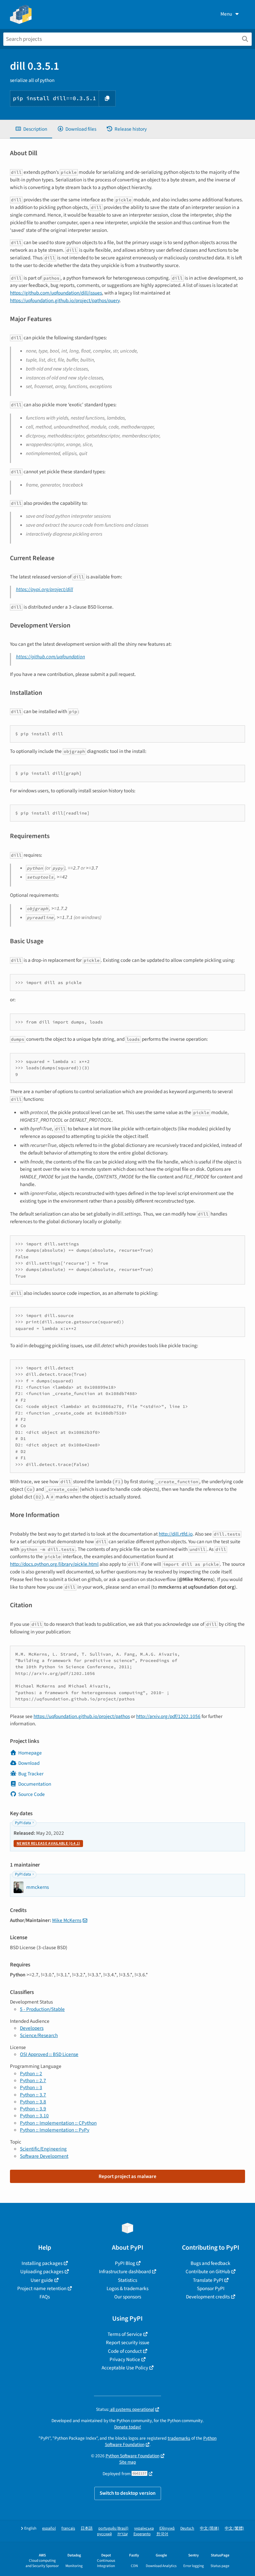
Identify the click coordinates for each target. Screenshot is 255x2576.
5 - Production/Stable (42, 2009)
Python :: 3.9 (33, 2109)
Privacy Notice (125, 2359)
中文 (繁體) (234, 2528)
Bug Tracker (31, 1774)
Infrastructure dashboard (125, 2272)
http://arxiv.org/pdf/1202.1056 (168, 1716)
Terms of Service (125, 2334)
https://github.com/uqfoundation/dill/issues (56, 293)
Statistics (127, 2280)
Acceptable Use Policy (125, 2368)
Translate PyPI (208, 2280)
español (49, 2528)
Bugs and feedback (211, 2263)
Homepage (30, 1753)
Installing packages (42, 2263)
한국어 (162, 2534)
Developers (32, 2028)
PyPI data (23, 1823)
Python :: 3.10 (34, 2116)
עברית (123, 2534)
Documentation (35, 1784)
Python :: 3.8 (33, 2102)
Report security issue (128, 2343)
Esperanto (142, 2534)
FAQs (45, 2297)
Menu (226, 14)
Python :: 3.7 (33, 2095)
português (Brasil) (113, 2528)
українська (144, 2528)
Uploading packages (42, 2272)
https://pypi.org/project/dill (44, 589)
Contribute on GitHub (208, 2272)
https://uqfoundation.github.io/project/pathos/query (65, 300)
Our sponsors (128, 2297)
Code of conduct (125, 2351)
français (68, 2528)
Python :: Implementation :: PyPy (55, 2130)
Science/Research (39, 2035)
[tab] (31, 129)
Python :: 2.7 (33, 2081)
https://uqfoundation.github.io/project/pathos (82, 1716)
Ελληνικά (167, 2528)
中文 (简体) (210, 2528)
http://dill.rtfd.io (176, 1534)
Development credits (208, 2297)
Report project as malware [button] (127, 2176)
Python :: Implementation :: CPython (58, 2123)
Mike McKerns (67, 1920)
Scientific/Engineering (43, 2149)
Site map (128, 2462)
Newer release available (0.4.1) (48, 1844)
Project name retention (42, 2288)
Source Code (32, 1794)
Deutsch (187, 2528)
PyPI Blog (125, 2263)
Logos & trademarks (127, 2288)
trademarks (179, 2438)
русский (104, 2534)
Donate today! (128, 2427)
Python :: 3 (31, 2087)
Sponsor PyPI (211, 2288)
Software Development (44, 2156)
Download (29, 1763)
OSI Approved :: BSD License (49, 2054)
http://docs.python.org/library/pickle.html (54, 1564)
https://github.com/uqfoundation (50, 657)
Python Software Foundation (132, 2456)
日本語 (87, 2528)
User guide (42, 2280)
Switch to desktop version (128, 2493)
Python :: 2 (31, 2074)
